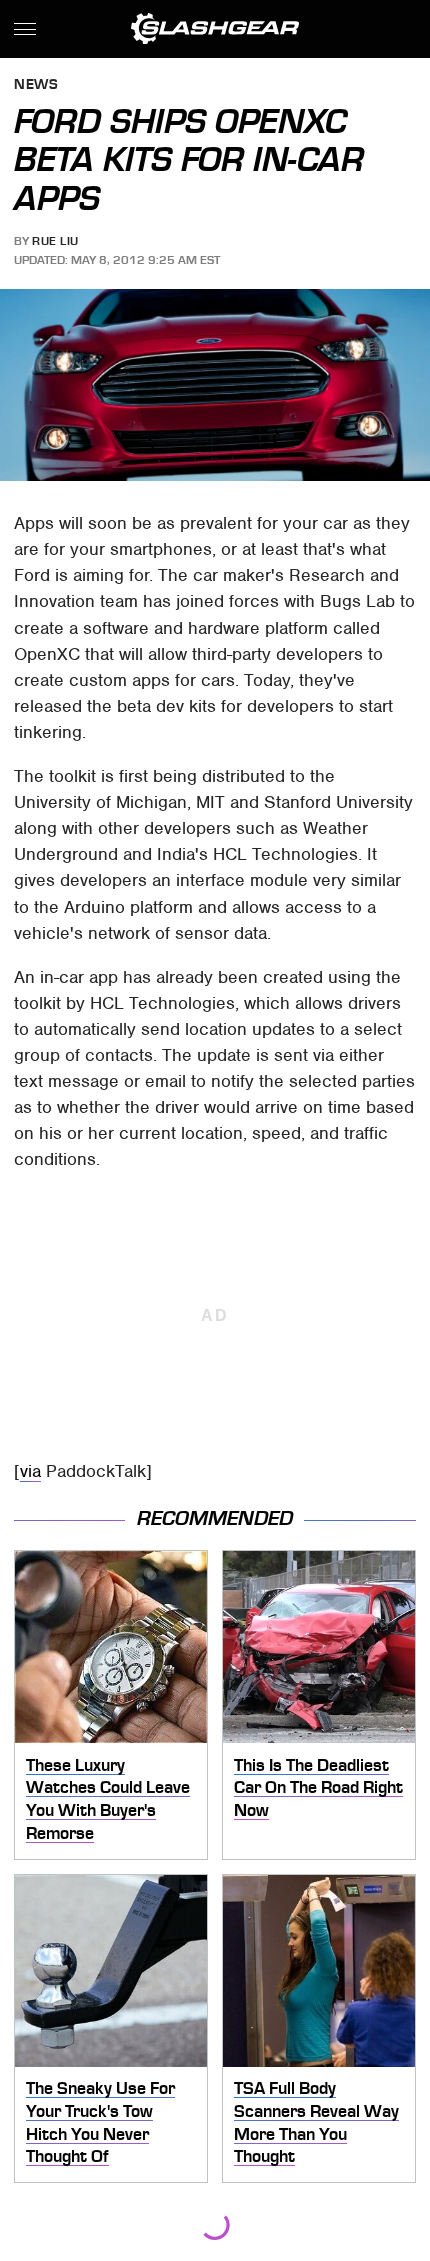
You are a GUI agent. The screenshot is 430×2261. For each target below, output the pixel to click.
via (30, 1471)
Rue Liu (55, 241)
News (36, 85)
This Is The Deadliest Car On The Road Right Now (318, 1787)
